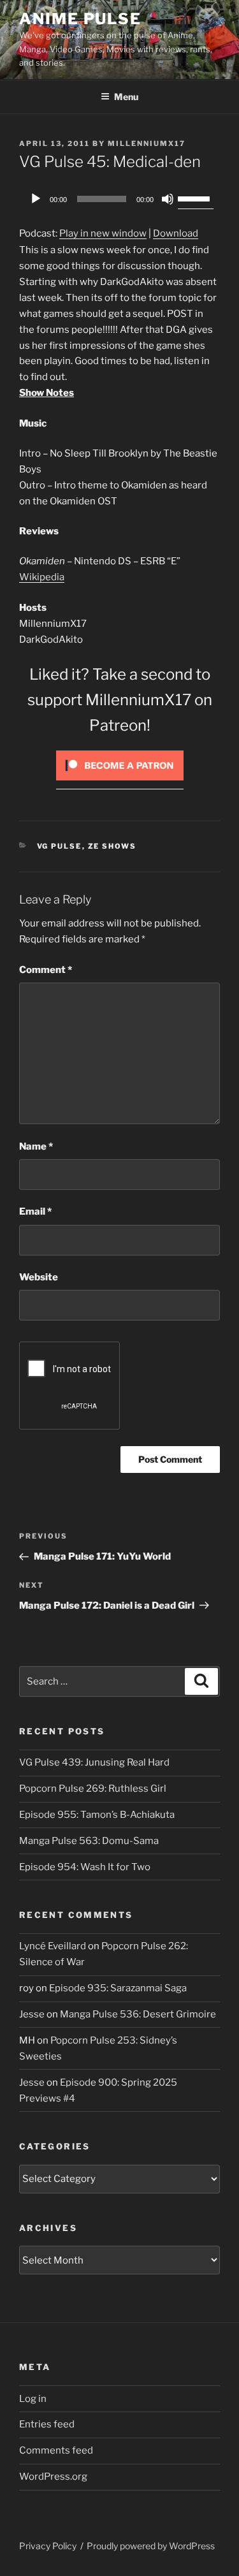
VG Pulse (60, 846)
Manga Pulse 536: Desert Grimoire (138, 2014)
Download (176, 233)
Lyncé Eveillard (53, 1946)
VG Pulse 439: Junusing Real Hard (94, 1762)
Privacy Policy (48, 2546)
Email (35, 1211)
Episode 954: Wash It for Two (85, 1867)
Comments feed (56, 2450)
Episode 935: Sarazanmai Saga (118, 1988)
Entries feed (47, 2424)
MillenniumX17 (147, 143)
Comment (46, 970)
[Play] (36, 199)
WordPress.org (53, 2477)
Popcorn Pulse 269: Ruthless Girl (93, 1789)
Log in (33, 2399)
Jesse (32, 2014)
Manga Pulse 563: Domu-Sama (89, 1841)
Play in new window (103, 233)
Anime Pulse (80, 19)
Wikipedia (42, 577)
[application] (119, 199)
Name (36, 1146)
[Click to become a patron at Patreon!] (120, 784)
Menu (126, 97)
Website (39, 1277)
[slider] (196, 198)
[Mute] (168, 199)
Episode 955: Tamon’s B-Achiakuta (97, 1815)
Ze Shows (112, 846)
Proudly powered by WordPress (151, 2546)
